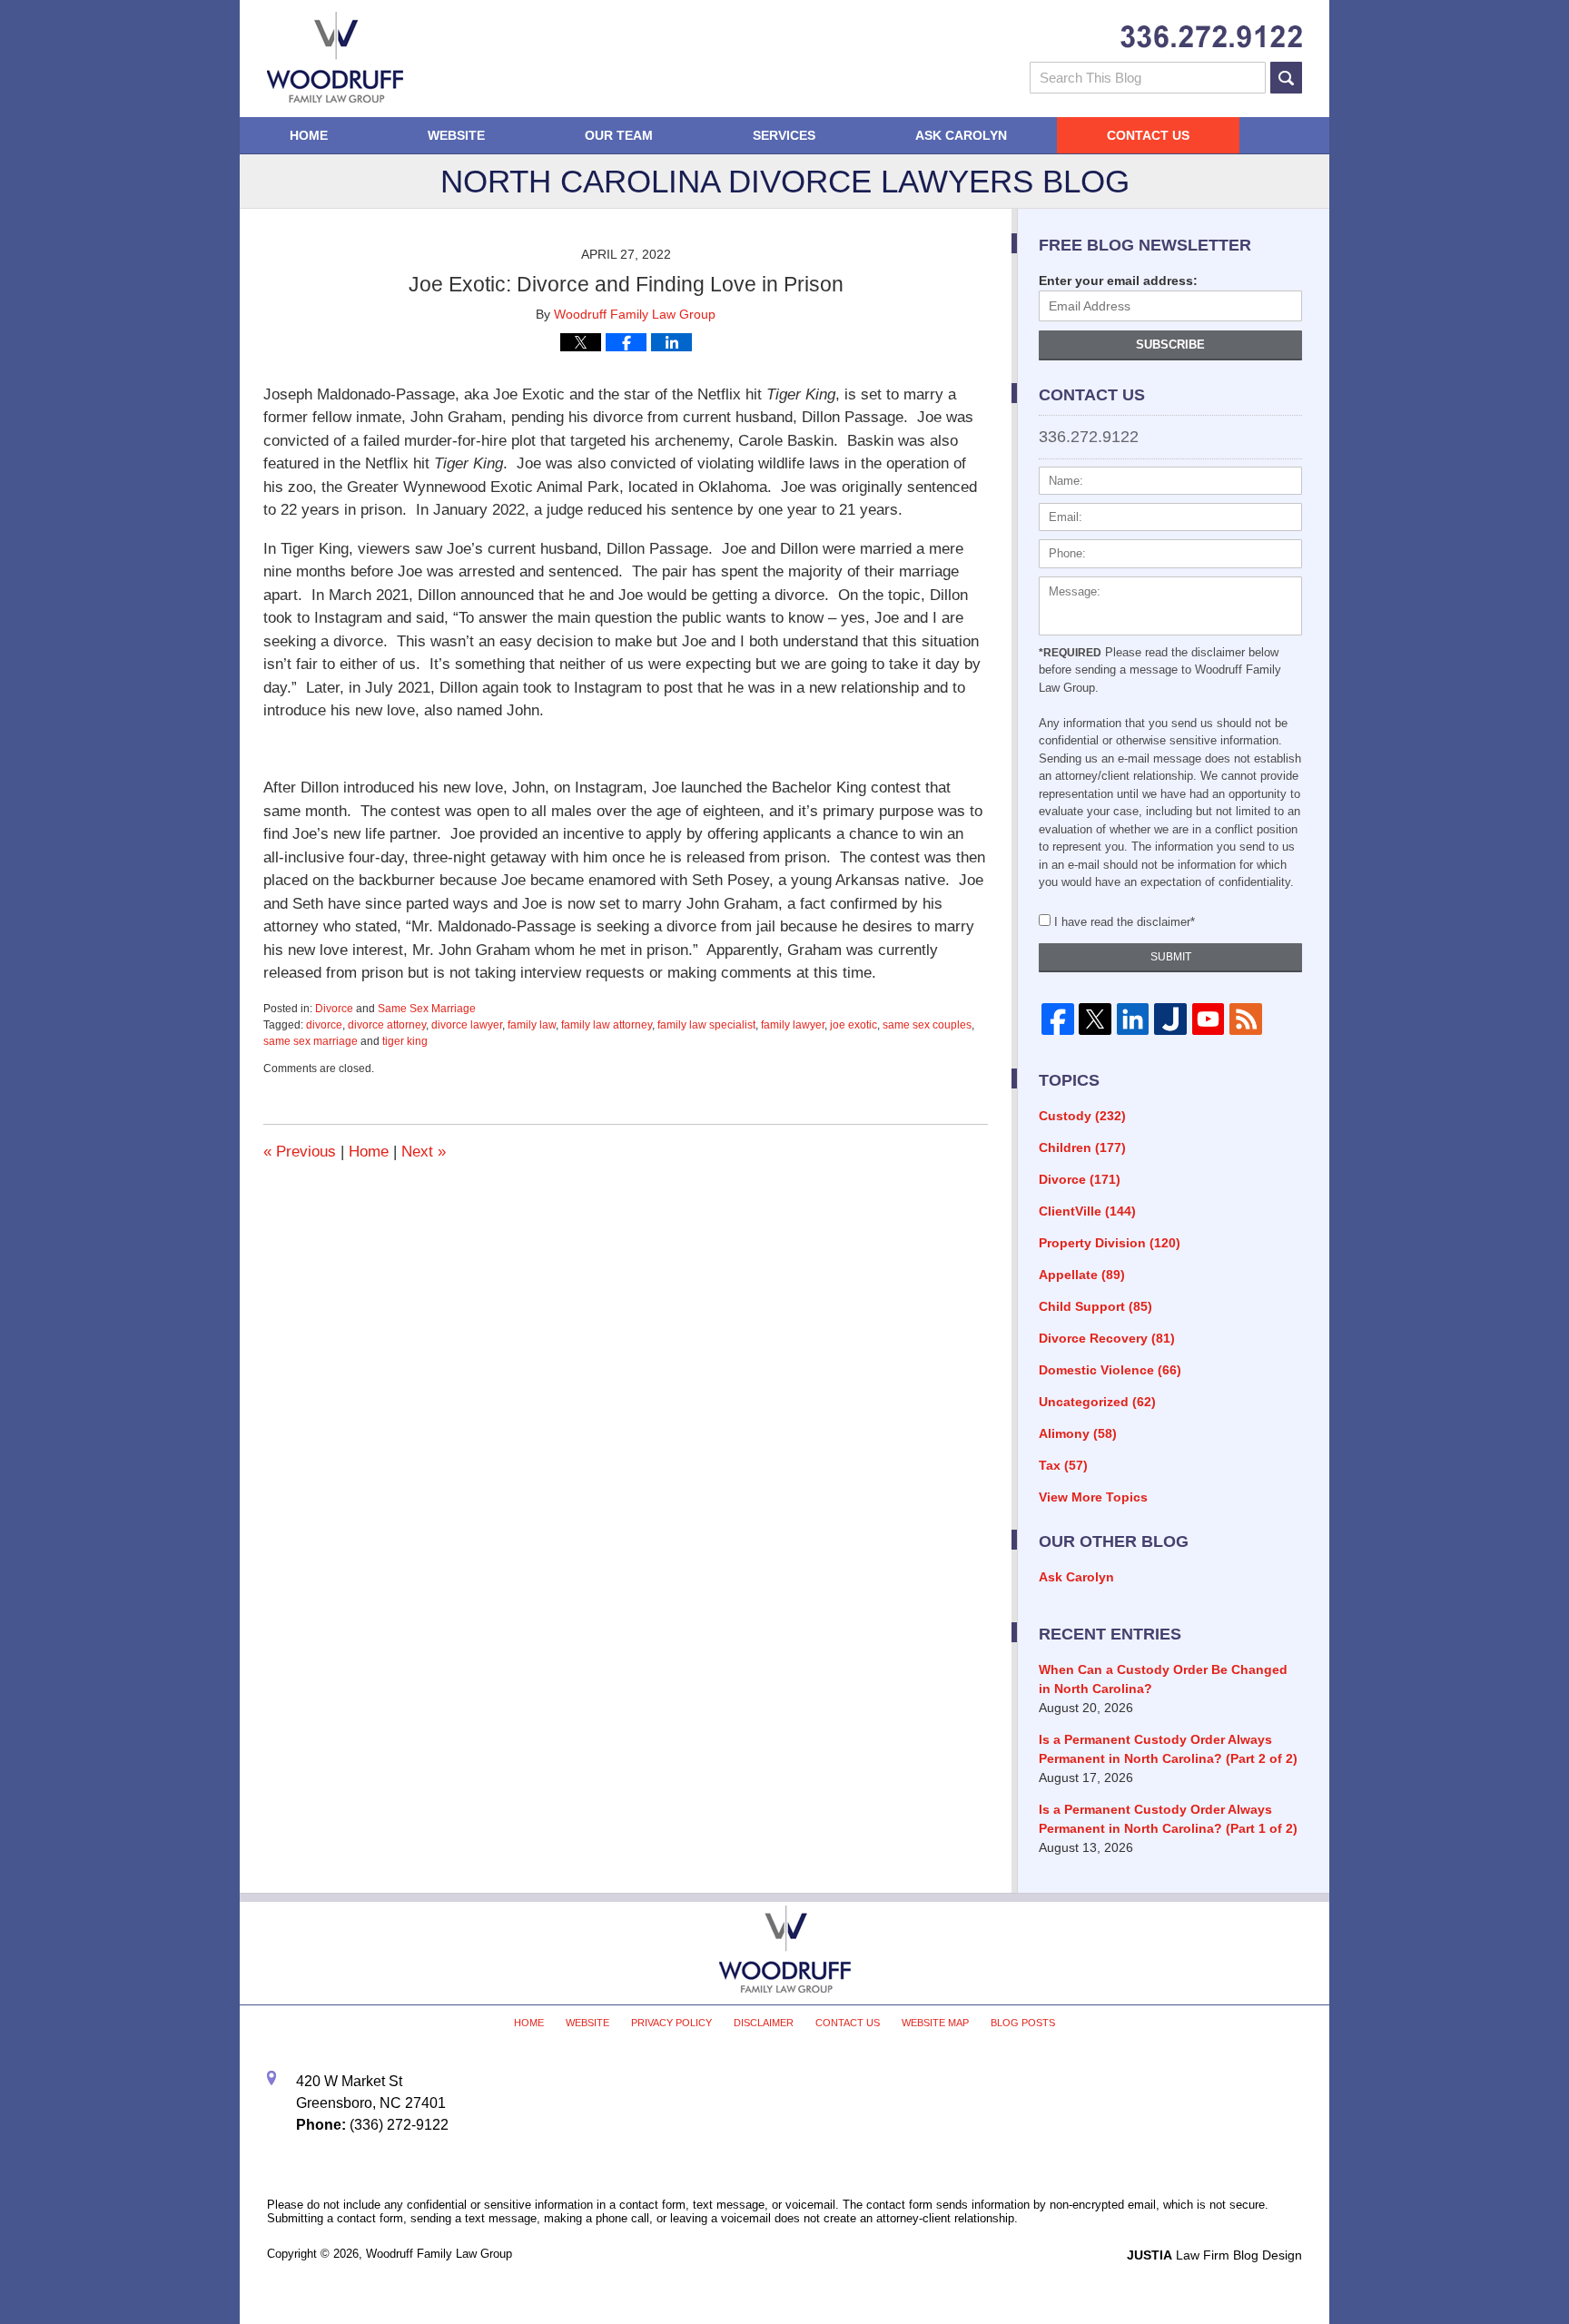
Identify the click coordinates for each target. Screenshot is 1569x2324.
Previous (300, 1152)
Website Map (935, 2023)
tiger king (405, 1041)
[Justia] (1170, 1019)
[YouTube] (1208, 1019)
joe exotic (854, 1025)
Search (1286, 78)
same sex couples (927, 1025)
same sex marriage (311, 1041)
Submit (1171, 957)
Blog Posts (1023, 2023)
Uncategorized (1097, 1402)
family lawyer (793, 1025)
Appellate (1082, 1275)
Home (309, 135)
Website (456, 135)
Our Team (619, 135)
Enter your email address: (1118, 281)
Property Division (1110, 1243)
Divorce (334, 1009)
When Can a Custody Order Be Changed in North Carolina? (1163, 1679)
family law (532, 1025)
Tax (1063, 1465)
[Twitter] (1095, 1019)
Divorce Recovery (1107, 1338)
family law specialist (706, 1025)
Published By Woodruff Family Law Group (1211, 37)
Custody (1082, 1116)
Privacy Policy (671, 2023)
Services (784, 135)
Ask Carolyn (961, 135)
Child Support (1095, 1306)
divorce (324, 1025)
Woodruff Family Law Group (439, 2254)
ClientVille (1087, 1211)
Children (1082, 1147)
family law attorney (607, 1025)
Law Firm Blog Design (1214, 2255)
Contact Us (1148, 135)
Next (424, 1152)
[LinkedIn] (1133, 1019)
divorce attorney (387, 1025)
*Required (1070, 653)
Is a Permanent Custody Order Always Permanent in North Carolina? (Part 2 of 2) (1168, 1749)
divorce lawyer (467, 1025)
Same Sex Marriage (427, 1009)
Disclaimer (764, 2023)
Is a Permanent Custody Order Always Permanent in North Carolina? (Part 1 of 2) (1168, 1819)
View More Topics (1093, 1497)
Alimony (1078, 1433)
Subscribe (1170, 345)
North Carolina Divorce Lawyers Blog (335, 57)
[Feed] (1245, 1019)
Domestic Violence (1110, 1370)
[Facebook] (1057, 1019)
